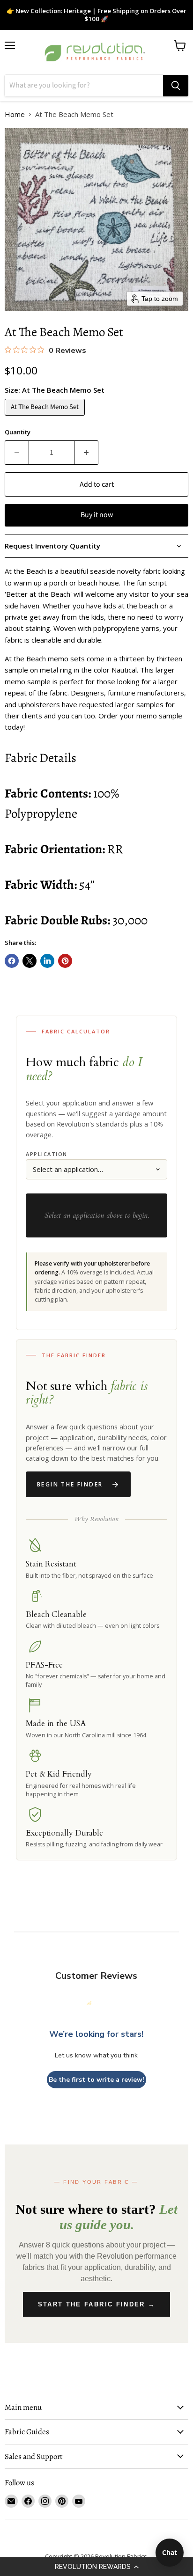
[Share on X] (30, 961)
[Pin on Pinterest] (65, 961)
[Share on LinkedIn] (47, 961)
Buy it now (97, 515)
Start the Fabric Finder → (97, 2304)
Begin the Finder (70, 1484)
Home (15, 114)
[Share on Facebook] (12, 961)
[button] (96, 2567)
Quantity (18, 432)
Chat (170, 2552)
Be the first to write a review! (96, 2080)
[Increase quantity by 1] (86, 453)
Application (47, 1154)
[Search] (176, 86)
